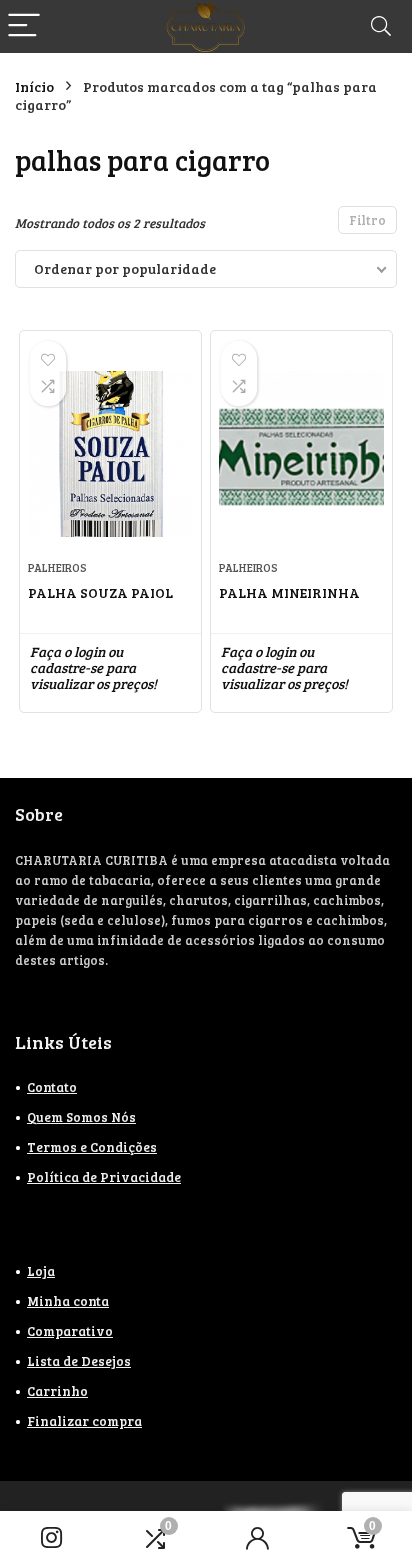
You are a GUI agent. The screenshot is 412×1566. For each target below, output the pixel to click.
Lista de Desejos (79, 1361)
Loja (41, 1271)
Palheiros (57, 567)
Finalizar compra (84, 1421)
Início (34, 86)
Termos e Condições (92, 1147)
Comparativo (70, 1331)
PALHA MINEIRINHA (289, 592)
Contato (52, 1087)
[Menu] (24, 26)
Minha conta (68, 1301)
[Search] (381, 26)
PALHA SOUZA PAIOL (100, 592)
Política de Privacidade (104, 1177)
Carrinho (57, 1391)
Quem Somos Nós (81, 1117)
